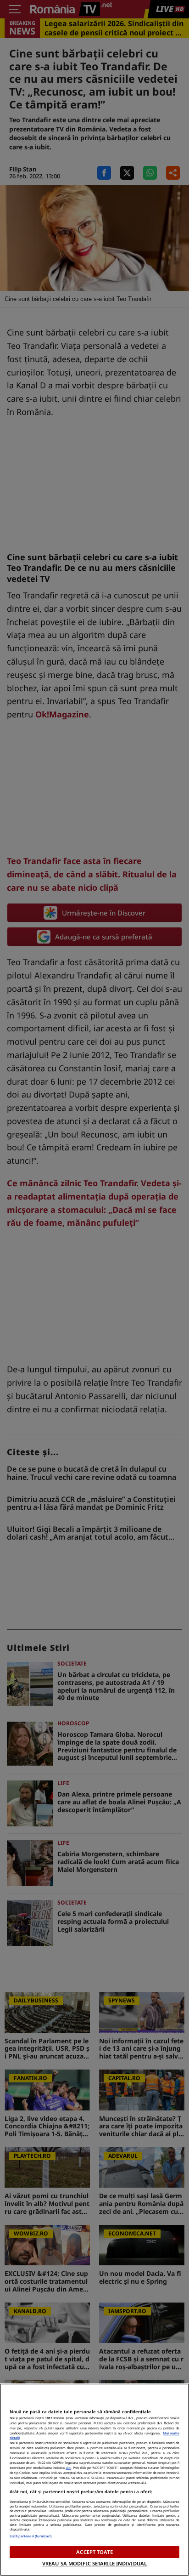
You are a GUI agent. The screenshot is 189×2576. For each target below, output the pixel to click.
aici (68, 2468)
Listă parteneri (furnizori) (31, 2536)
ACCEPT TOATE (94, 2552)
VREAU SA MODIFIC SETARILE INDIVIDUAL (94, 2563)
